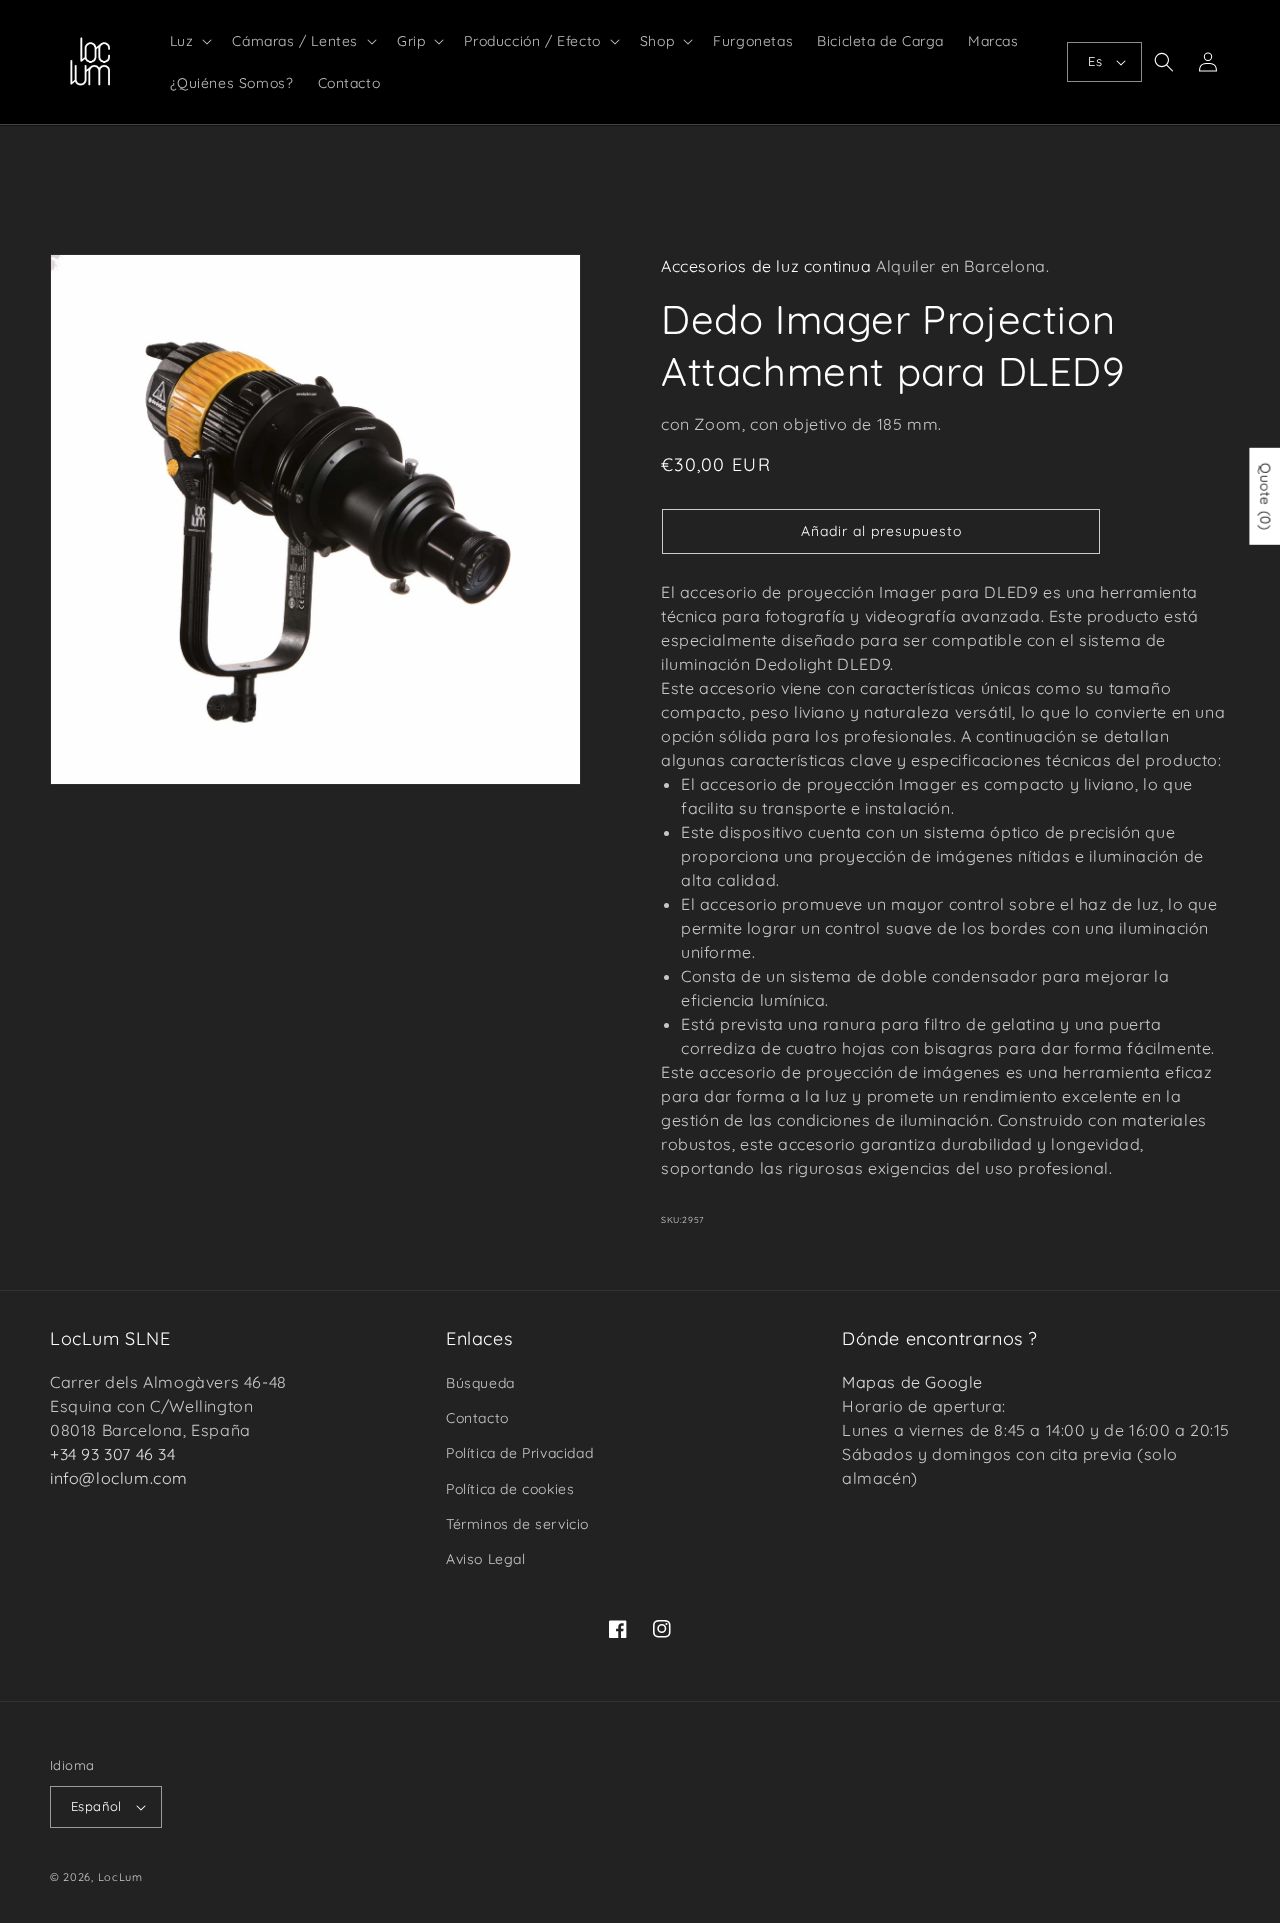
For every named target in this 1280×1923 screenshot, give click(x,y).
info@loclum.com (119, 1478)
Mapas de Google (912, 1382)
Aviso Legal (486, 1559)
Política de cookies (510, 1489)
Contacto (477, 1418)
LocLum (120, 1877)
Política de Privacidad (519, 1453)
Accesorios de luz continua (766, 266)
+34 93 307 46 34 (113, 1454)
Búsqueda (480, 1383)
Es (1095, 61)
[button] (189, 41)
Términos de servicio (517, 1524)
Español (96, 1806)
